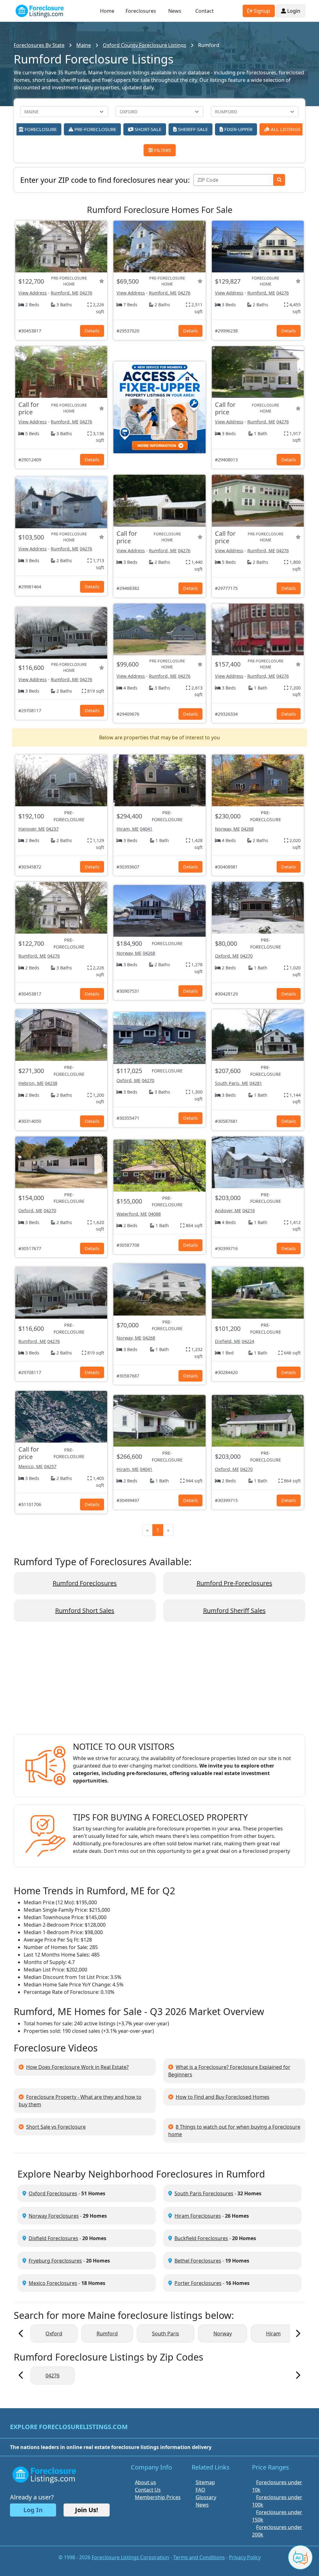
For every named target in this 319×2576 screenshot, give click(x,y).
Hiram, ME (128, 829)
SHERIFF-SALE (192, 129)
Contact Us (148, 2490)
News (175, 11)
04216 (249, 1210)
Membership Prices (158, 2497)
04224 (248, 1341)
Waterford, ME (132, 1214)
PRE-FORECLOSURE (95, 129)
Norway (223, 2333)
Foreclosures (141, 11)
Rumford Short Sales (85, 1611)
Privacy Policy (245, 2557)
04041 (146, 829)
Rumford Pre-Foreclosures (234, 1583)
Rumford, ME (65, 293)
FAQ (200, 2490)
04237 (52, 829)
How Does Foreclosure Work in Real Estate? (77, 2067)
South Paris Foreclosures (204, 2193)
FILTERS (162, 150)
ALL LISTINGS (285, 129)
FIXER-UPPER (238, 129)
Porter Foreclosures (198, 2283)
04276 (86, 293)
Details (92, 331)
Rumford (107, 2333)
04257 (50, 1466)
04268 (247, 829)
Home (107, 11)
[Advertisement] (159, 1683)
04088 (155, 1214)
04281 (256, 1083)
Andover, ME (228, 1210)
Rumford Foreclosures (85, 1583)
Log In (33, 2510)
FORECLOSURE (40, 129)
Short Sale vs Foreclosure (56, 2127)
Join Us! (87, 2510)
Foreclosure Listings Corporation (130, 2557)
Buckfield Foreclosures (201, 2238)
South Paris (166, 2333)
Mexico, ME (31, 1466)
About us (145, 2482)
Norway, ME (227, 829)
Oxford (54, 2333)
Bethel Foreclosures (198, 2261)
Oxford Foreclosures (53, 2193)
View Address (33, 293)
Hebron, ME (31, 1083)
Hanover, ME (32, 829)
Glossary (206, 2497)
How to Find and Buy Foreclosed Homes (223, 2097)
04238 (51, 1083)
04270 (246, 956)
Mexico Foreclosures (53, 2283)
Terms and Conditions (199, 2557)
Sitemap (205, 2482)
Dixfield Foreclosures (53, 2238)
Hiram (273, 2333)
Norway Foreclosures (54, 2216)
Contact (205, 11)
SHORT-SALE (147, 129)
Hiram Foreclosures (198, 2216)
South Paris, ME (232, 1083)
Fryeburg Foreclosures (55, 2261)
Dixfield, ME (228, 1341)
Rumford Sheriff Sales (234, 1611)
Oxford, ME (227, 956)
